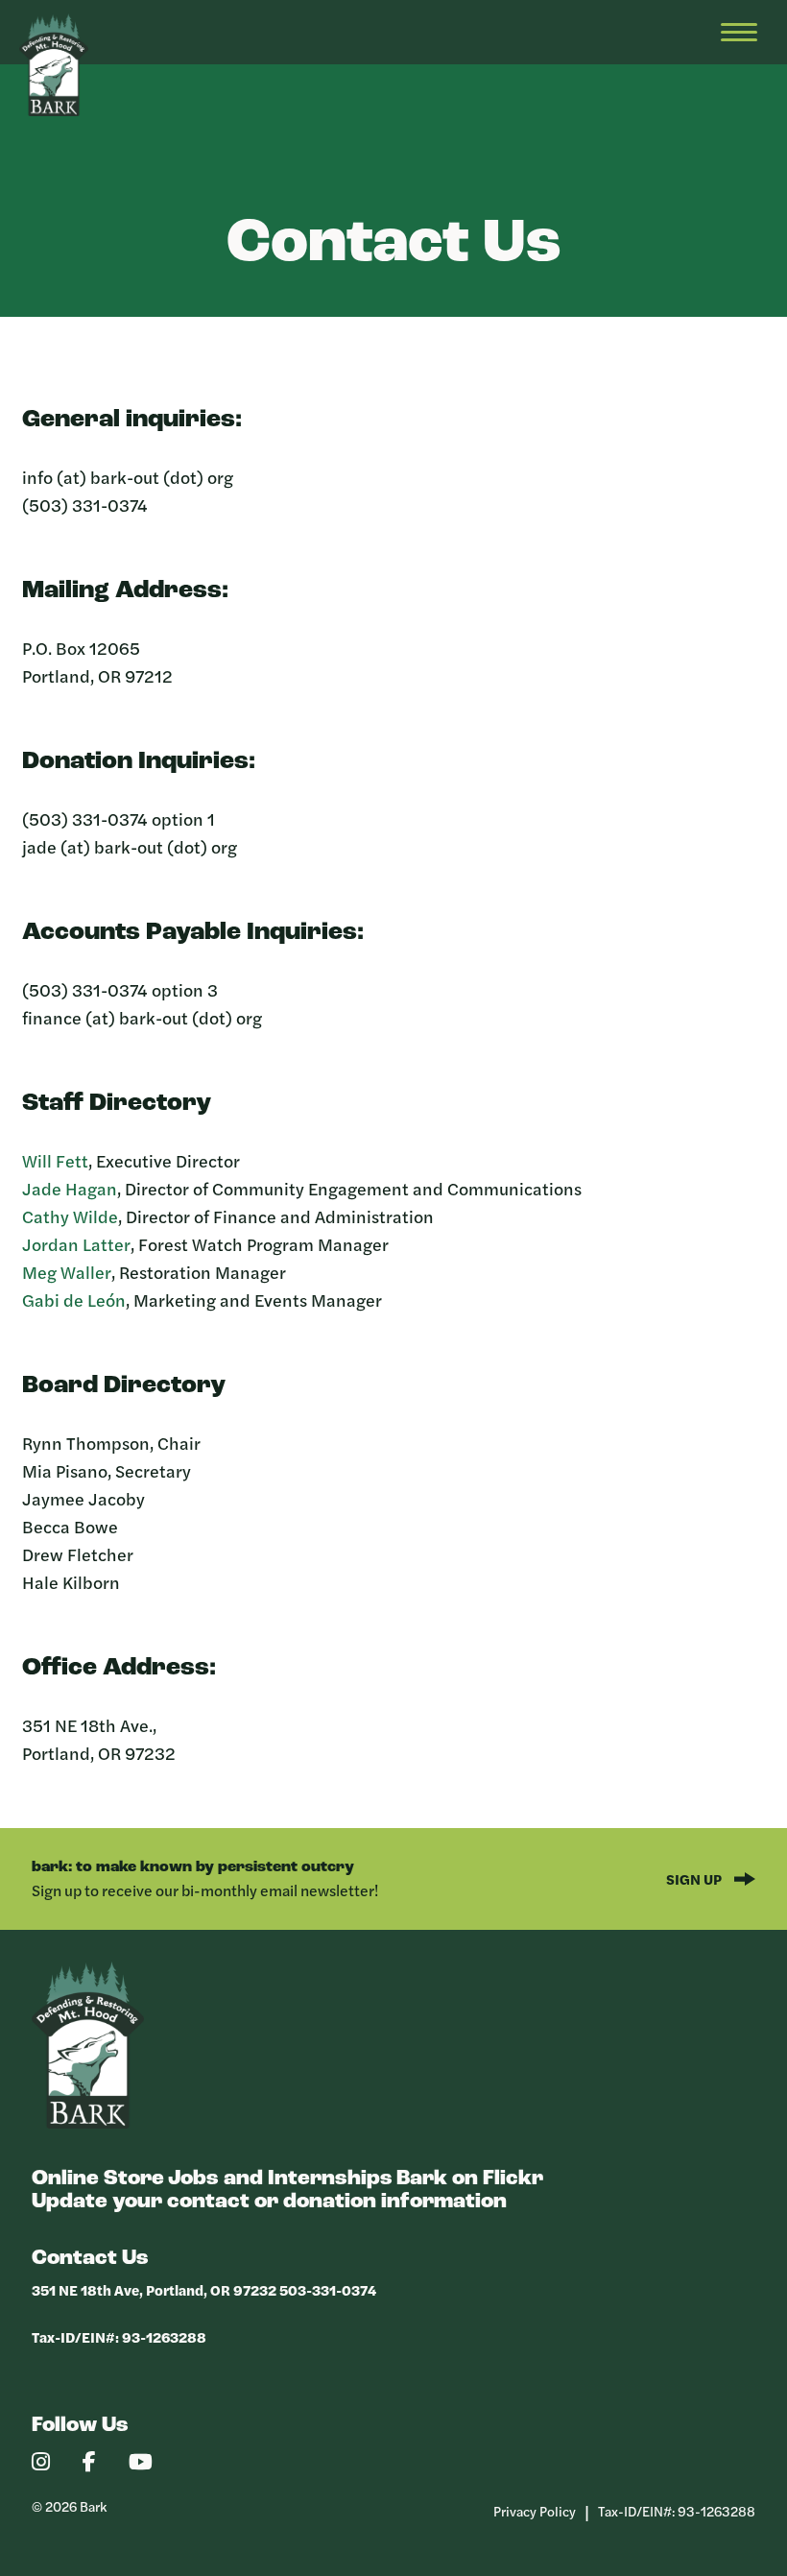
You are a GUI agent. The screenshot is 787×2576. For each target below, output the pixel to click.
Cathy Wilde (70, 1216)
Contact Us (90, 2259)
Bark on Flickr (470, 2179)
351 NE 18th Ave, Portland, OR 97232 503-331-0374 (204, 2289)
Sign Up (695, 1878)
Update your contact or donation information (269, 2202)
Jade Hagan (70, 1188)
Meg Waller (67, 1272)
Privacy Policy (535, 2511)
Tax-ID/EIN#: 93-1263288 (119, 2336)
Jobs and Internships (280, 2179)
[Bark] (88, 2123)
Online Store (98, 2179)
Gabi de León (74, 1300)
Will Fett (55, 1160)
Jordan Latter (76, 1244)
